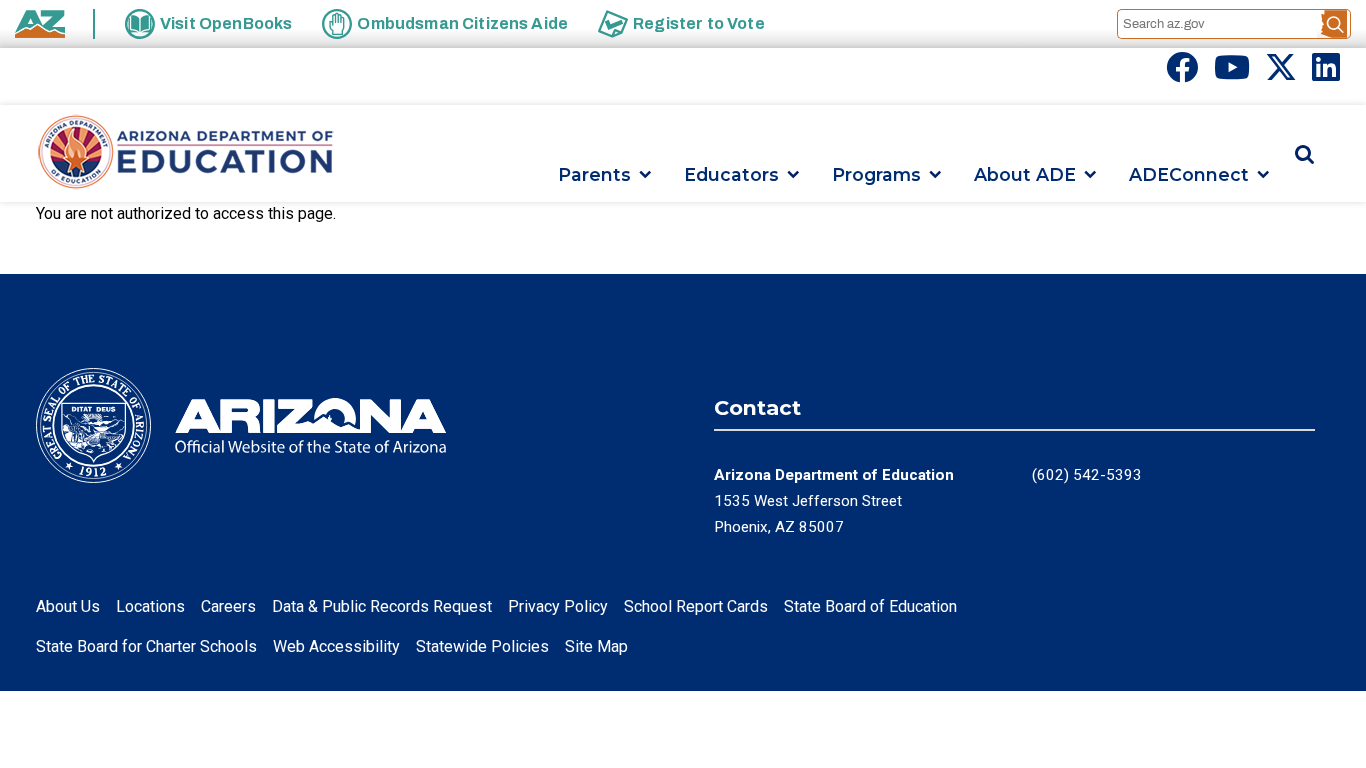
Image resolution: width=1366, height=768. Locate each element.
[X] (1281, 73)
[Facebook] (1182, 73)
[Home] (186, 153)
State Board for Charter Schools (146, 646)
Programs (876, 174)
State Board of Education (870, 606)
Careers (228, 606)
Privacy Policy (558, 606)
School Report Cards (696, 606)
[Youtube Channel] (1232, 73)
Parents (594, 174)
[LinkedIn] (1326, 73)
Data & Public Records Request (382, 606)
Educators (731, 174)
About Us (68, 606)
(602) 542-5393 (1087, 475)
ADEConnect (1189, 174)
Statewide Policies (482, 646)
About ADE (1025, 174)
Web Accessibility (336, 646)
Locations (150, 606)
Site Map (596, 646)
